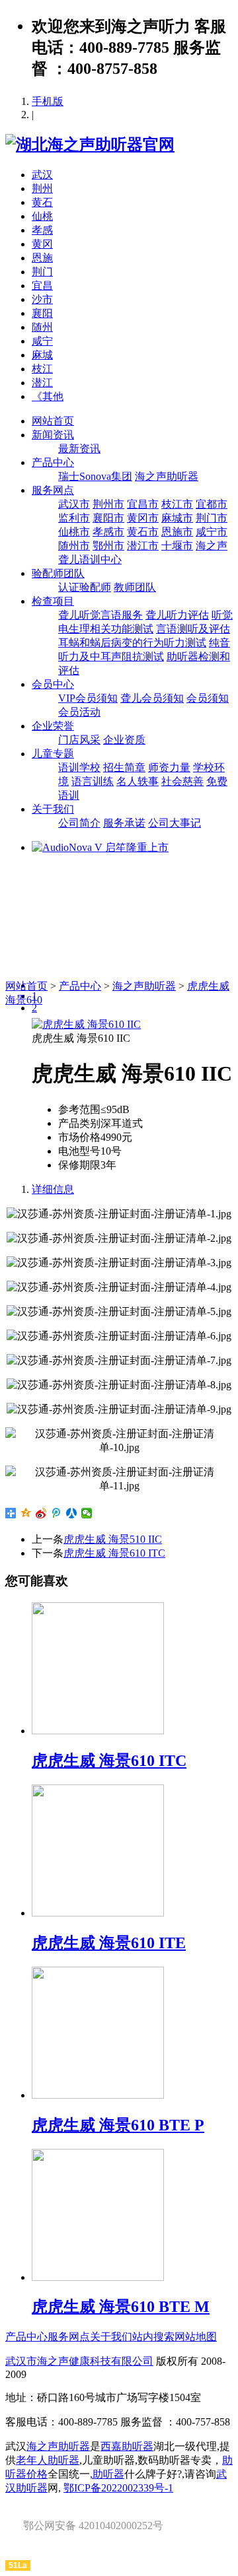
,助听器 (107, 2474)
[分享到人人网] (72, 1513)
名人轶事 (138, 781)
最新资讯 (79, 449)
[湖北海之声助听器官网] (90, 145)
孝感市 (108, 532)
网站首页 (53, 421)
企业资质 (124, 740)
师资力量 (169, 767)
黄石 (42, 202)
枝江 (42, 369)
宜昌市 (143, 504)
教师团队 (135, 587)
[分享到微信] (87, 1513)
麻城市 (177, 518)
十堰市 (177, 546)
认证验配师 (85, 587)
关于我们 (53, 809)
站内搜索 (153, 2337)
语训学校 (79, 767)
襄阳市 (108, 518)
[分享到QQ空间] (26, 1513)
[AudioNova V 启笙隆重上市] (100, 847)
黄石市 (143, 532)
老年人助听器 (48, 2460)
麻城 (42, 355)
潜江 (42, 383)
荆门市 (212, 518)
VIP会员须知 (88, 698)
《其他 (48, 396)
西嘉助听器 (127, 2446)
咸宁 (42, 341)
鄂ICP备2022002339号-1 (118, 2488)
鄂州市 (108, 546)
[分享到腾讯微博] (57, 1513)
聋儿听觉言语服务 (100, 615)
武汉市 (74, 504)
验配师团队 (58, 573)
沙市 (42, 299)
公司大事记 (175, 823)
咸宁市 (212, 532)
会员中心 (53, 684)
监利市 (74, 518)
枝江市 (177, 504)
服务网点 (53, 490)
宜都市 (212, 504)
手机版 (48, 101)
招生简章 (124, 767)
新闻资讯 (53, 435)
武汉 (42, 175)
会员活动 (79, 712)
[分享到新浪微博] (41, 1513)
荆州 (42, 188)
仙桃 (42, 216)
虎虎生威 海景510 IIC (113, 1539)
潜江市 (143, 546)
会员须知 (208, 698)
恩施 (42, 258)
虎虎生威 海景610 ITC (114, 1553)
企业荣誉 (53, 726)
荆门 (42, 272)
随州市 (74, 546)
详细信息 (53, 1189)
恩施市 (177, 532)
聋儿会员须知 (152, 698)
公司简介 (79, 823)
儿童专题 (53, 754)
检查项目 (53, 601)
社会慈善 (182, 781)
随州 (42, 327)
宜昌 (42, 286)
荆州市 (108, 504)
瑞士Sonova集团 (95, 476)
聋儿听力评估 (177, 615)
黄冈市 (143, 518)
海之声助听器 (167, 476)
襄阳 (42, 313)
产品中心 (53, 462)
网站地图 (196, 2337)
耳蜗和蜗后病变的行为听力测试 (132, 643)
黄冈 (42, 244)
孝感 (42, 230)
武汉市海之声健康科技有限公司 (79, 2361)
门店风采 (79, 740)
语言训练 (93, 781)
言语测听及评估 (193, 629)
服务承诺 (124, 823)
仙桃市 (74, 532)
